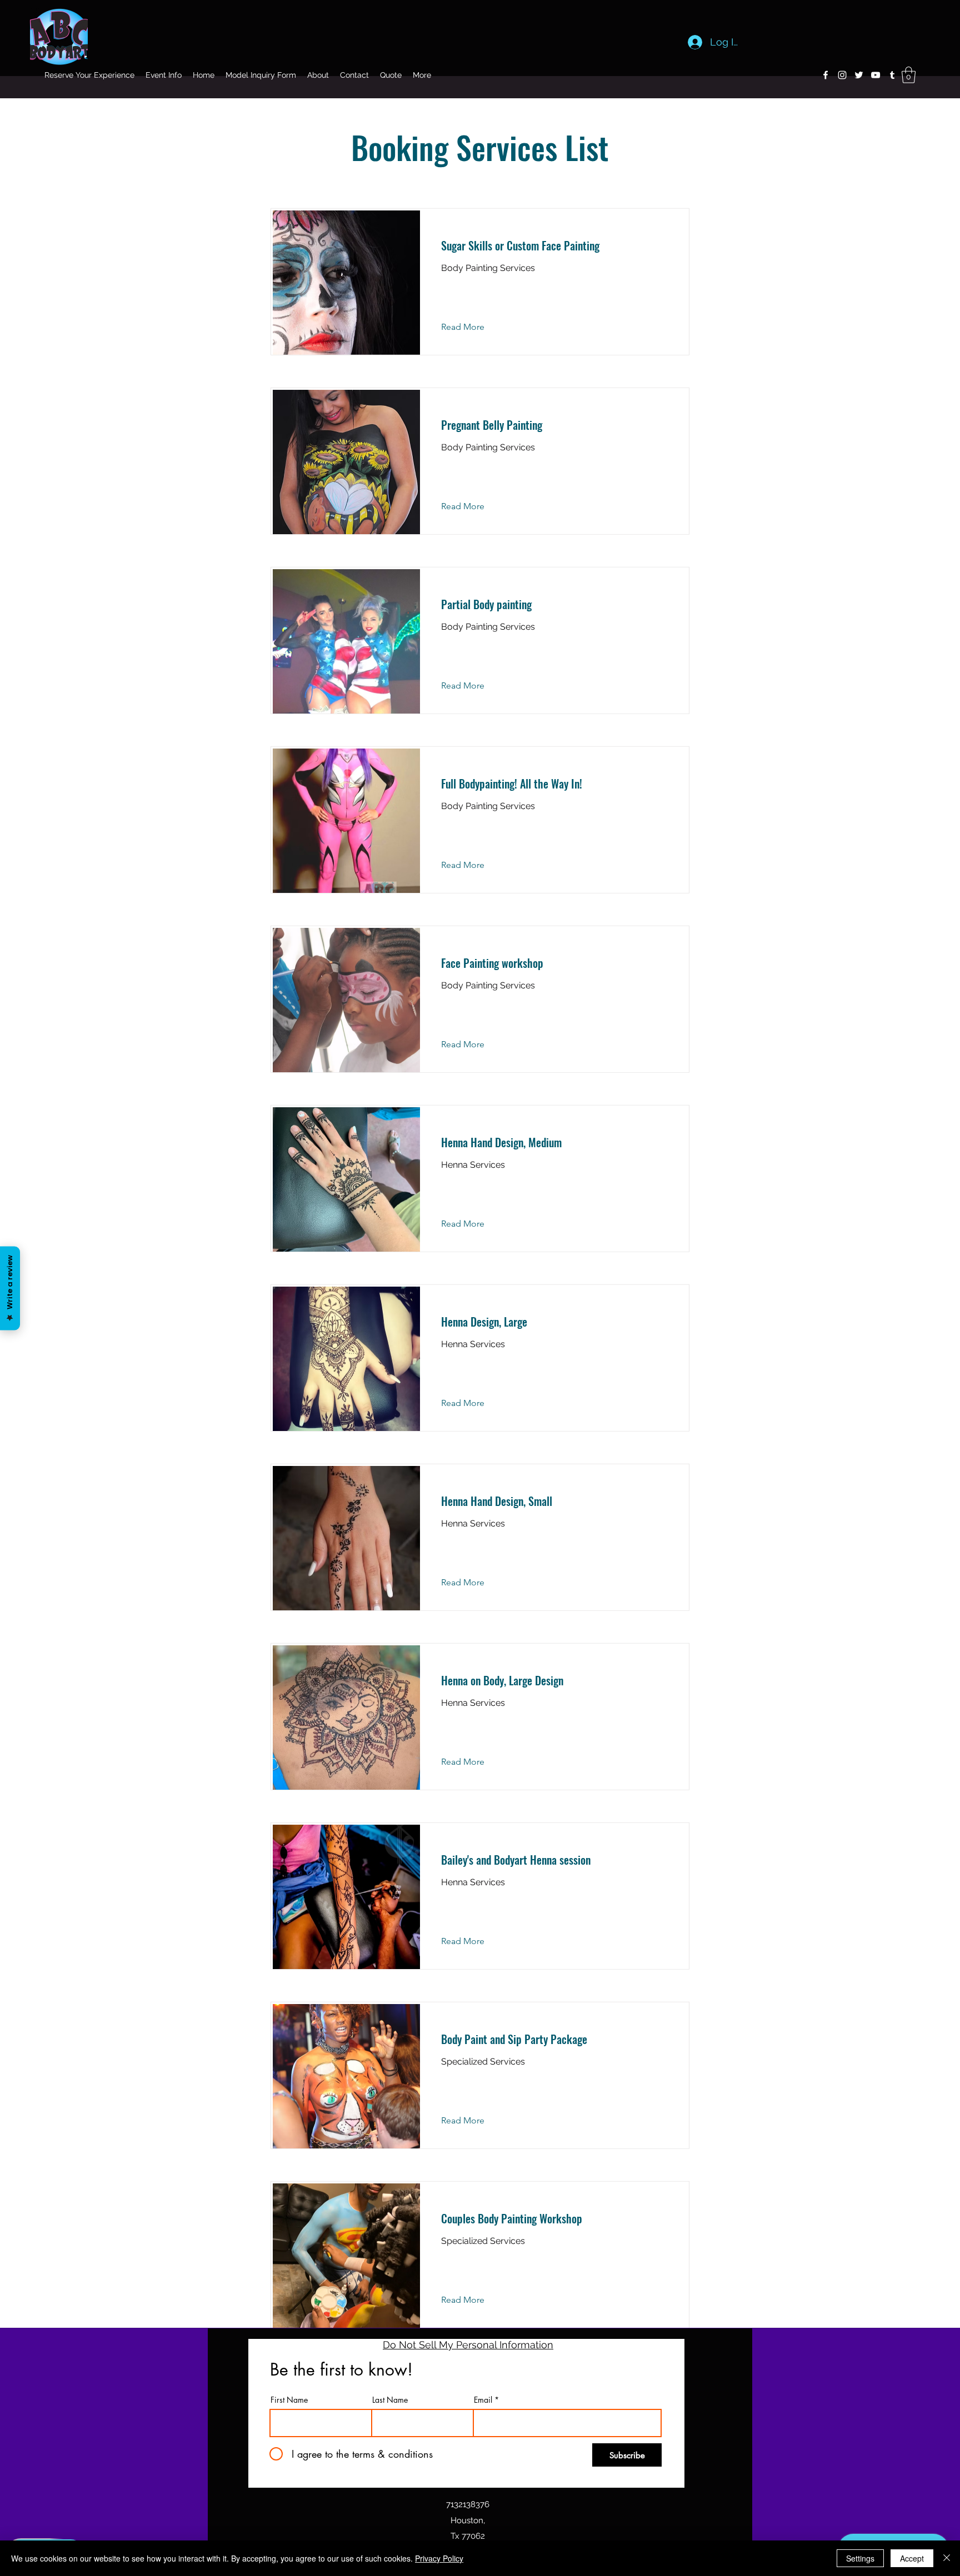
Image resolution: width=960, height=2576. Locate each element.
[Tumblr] (892, 75)
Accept (912, 2558)
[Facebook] (826, 75)
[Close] (947, 2558)
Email (483, 2400)
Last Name (390, 2400)
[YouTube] (876, 75)
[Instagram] (842, 75)
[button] (909, 75)
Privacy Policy (439, 2558)
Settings (860, 2558)
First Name (289, 2400)
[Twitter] (859, 75)
